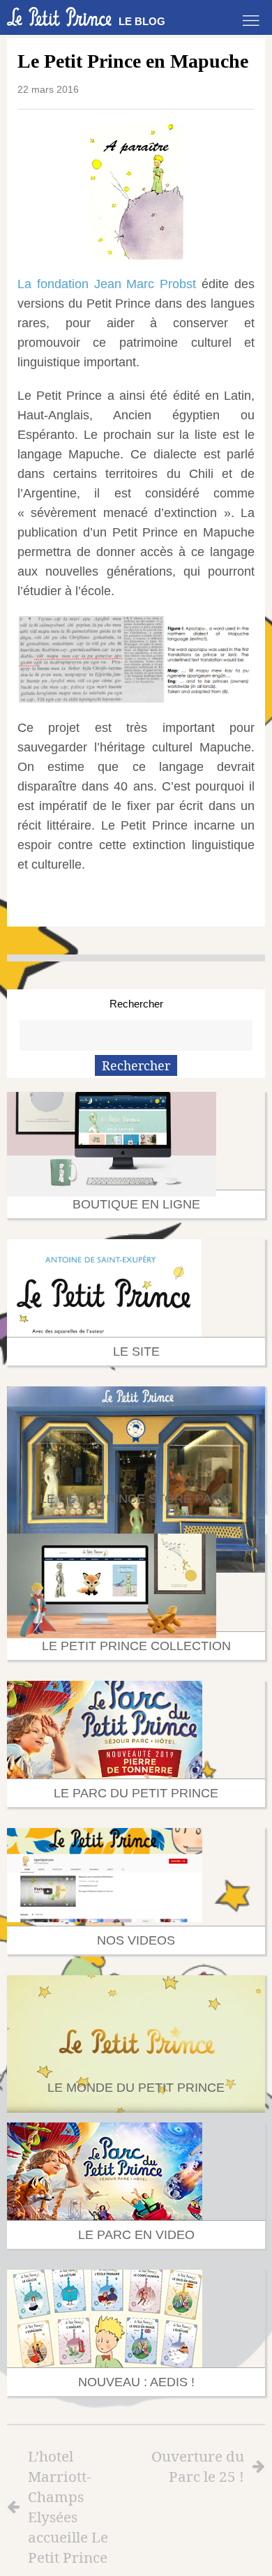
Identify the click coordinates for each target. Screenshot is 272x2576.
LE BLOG (142, 21)
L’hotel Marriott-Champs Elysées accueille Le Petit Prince (68, 2507)
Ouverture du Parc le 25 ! (198, 2466)
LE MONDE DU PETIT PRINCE (136, 2088)
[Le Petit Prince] (59, 17)
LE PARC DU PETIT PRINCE (136, 1793)
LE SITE (136, 1351)
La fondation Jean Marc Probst (107, 284)
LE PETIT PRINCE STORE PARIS (136, 1499)
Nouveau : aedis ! (136, 2382)
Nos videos (136, 1940)
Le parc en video (136, 2235)
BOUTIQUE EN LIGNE (136, 1204)
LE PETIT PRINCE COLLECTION (136, 1646)
